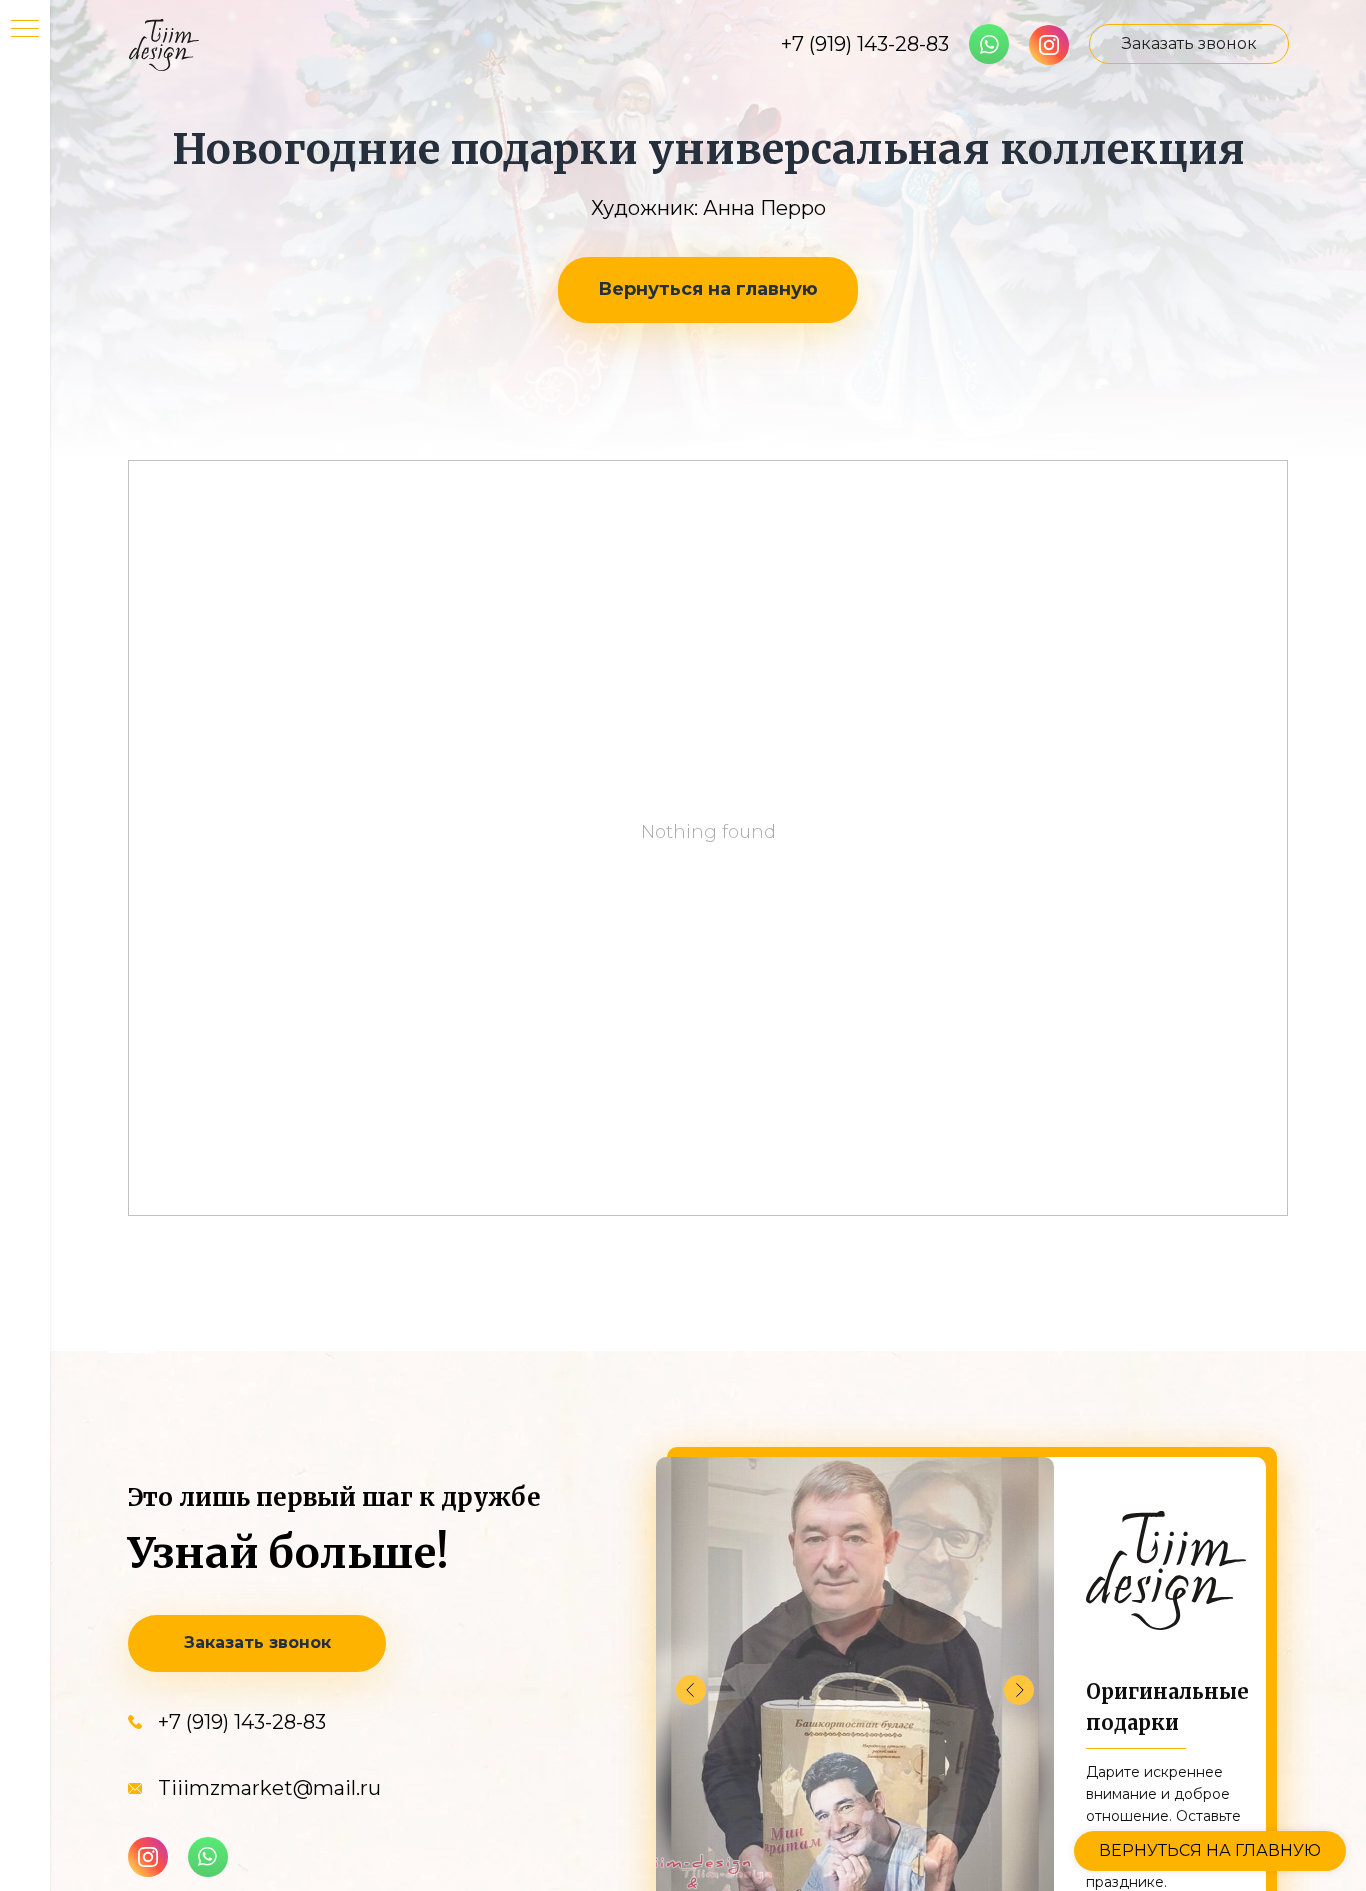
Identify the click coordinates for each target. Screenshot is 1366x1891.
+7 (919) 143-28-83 (865, 44)
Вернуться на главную (708, 289)
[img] (1049, 45)
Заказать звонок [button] (1189, 43)
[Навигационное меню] (25, 30)
